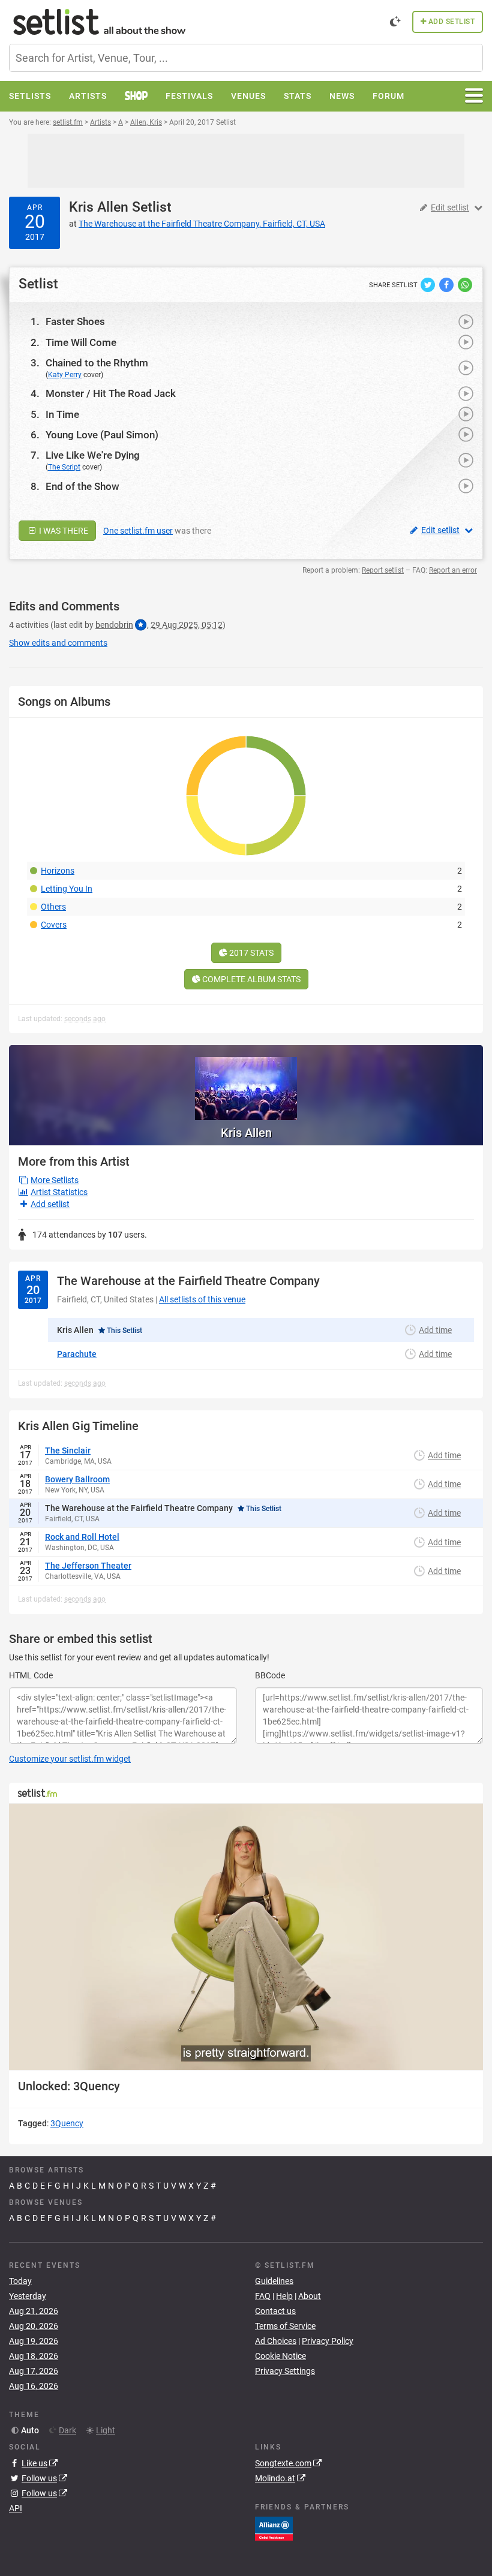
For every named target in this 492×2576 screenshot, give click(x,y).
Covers (54, 925)
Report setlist (383, 570)
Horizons (58, 871)
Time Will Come (81, 342)
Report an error (453, 570)
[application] (246, 1937)
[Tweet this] (429, 284)
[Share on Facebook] (447, 284)
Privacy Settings (285, 2371)
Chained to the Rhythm (97, 363)
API (16, 2508)
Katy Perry (65, 375)
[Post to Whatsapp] (465, 284)
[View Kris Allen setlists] (246, 1083)
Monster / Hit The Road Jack (111, 393)
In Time (62, 414)
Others (53, 907)
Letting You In (67, 889)
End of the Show (82, 486)
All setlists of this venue (202, 1299)
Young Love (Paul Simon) (102, 435)
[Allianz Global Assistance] (274, 2527)
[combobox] (246, 58)
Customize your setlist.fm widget (70, 1759)
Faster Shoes (75, 321)
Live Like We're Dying (93, 455)
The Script (64, 467)
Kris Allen (99, 207)
